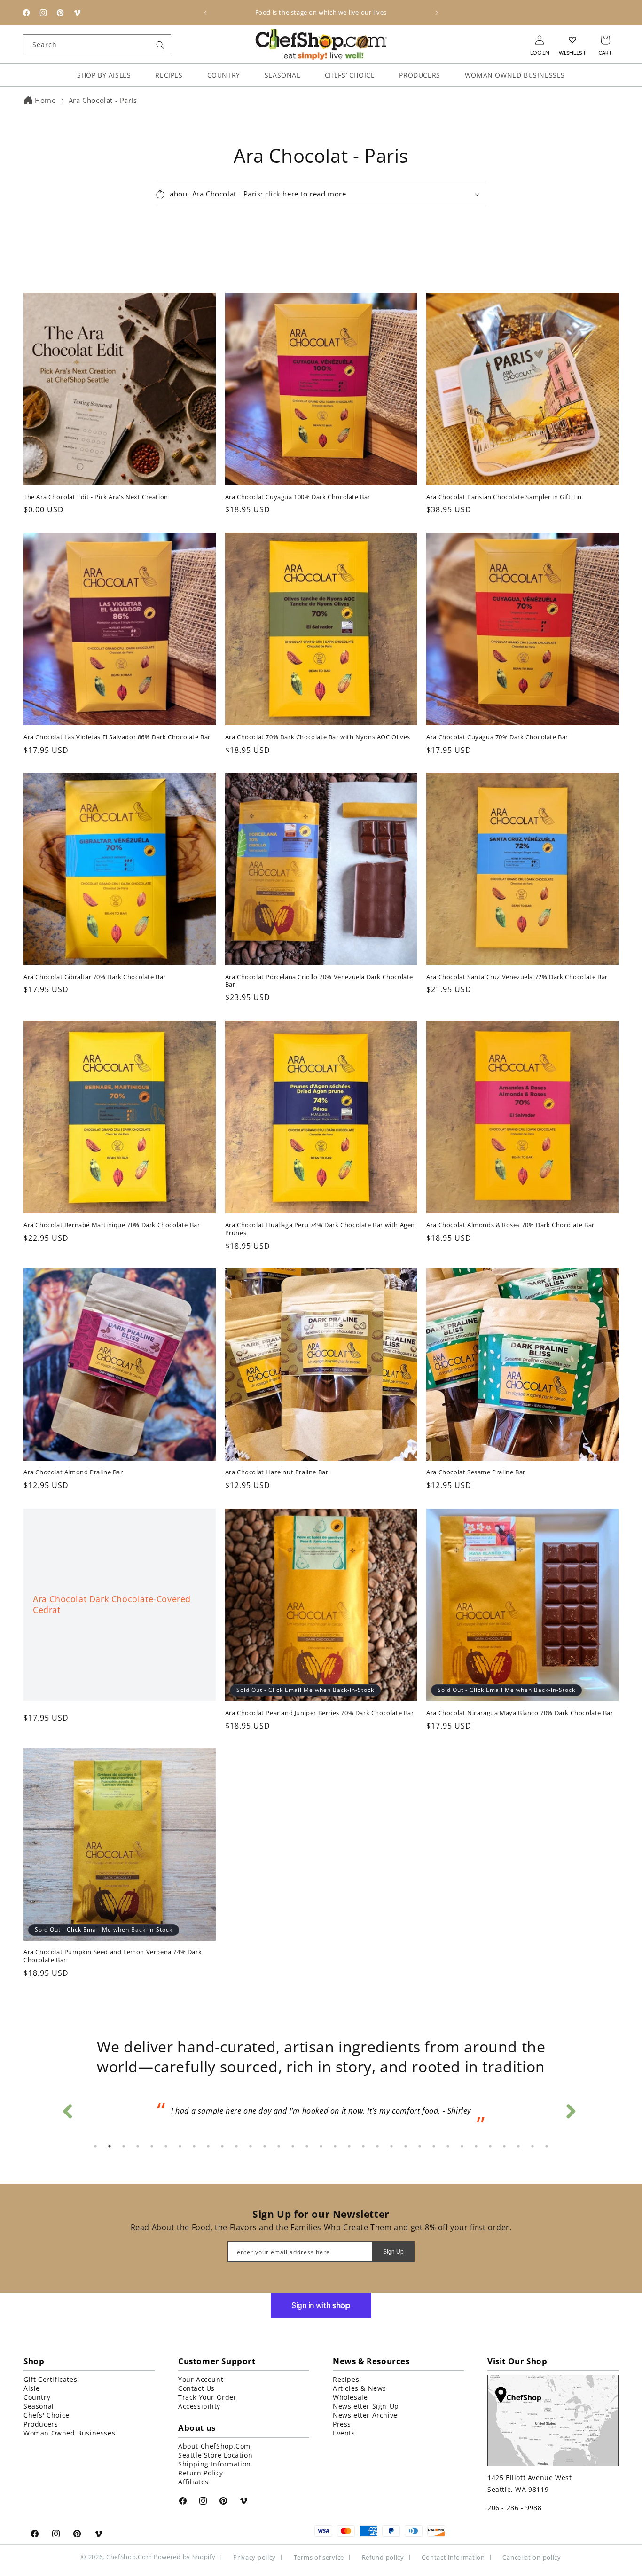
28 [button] (476, 2146)
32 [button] (532, 2146)
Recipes (346, 2379)
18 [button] (335, 2146)
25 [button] (434, 2146)
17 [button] (321, 2146)
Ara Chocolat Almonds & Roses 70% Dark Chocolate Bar (510, 1213)
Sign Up (393, 2251)
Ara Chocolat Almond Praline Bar (73, 1461)
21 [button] (377, 2146)
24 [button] (420, 2146)
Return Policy (201, 2473)
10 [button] (222, 2146)
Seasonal (39, 2406)
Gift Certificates (50, 2379)
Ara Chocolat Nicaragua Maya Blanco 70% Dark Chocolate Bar (520, 1701)
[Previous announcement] (205, 13)
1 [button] (95, 2146)
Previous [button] (67, 2102)
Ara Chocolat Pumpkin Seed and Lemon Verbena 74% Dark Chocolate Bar (113, 1945)
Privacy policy (254, 2557)
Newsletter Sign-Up (366, 2406)
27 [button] (462, 2146)
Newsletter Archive (365, 2415)
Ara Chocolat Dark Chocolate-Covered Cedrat (112, 1593)
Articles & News (360, 2388)
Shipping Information (215, 2464)
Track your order (207, 2397)
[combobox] (97, 44)
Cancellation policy (532, 2557)
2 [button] (110, 2146)
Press (342, 2424)
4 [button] (138, 2146)
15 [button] (293, 2146)
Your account (201, 2379)
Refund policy (383, 2557)
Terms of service (319, 2557)
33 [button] (547, 2146)
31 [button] (518, 2146)
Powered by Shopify (185, 2557)
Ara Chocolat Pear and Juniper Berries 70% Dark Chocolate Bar (320, 1701)
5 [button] (152, 2146)
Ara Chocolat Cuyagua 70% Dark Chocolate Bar (497, 725)
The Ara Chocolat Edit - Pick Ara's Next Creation (96, 486)
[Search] (160, 45)
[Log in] (540, 40)
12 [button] (251, 2146)
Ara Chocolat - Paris (103, 100)
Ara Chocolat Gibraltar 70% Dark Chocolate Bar (95, 966)
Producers (41, 2424)
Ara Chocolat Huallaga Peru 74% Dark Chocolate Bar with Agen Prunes (320, 1217)
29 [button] (490, 2146)
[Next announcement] (437, 13)
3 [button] (124, 2146)
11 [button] (236, 2146)
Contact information (453, 2557)
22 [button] (391, 2146)
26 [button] (448, 2146)
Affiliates (193, 2482)
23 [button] (406, 2146)
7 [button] (180, 2146)
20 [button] (363, 2146)
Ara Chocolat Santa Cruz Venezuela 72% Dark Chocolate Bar (517, 966)
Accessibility (199, 2406)
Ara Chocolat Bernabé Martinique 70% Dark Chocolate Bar (112, 1213)
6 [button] (166, 2146)
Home (45, 100)
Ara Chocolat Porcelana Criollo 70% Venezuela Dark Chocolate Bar (319, 970)
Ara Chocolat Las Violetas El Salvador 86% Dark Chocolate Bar (117, 725)
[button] (321, 183)
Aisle (32, 2388)
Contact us (196, 2388)
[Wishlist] (572, 40)
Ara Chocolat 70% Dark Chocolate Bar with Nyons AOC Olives (318, 725)
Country (37, 2397)
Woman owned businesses (69, 2433)
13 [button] (265, 2146)
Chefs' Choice (47, 2415)
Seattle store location (215, 2455)
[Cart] (605, 40)
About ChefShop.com (214, 2446)
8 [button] (194, 2146)
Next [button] (570, 2102)
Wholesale (350, 2397)
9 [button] (208, 2146)
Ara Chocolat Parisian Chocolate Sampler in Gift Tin (504, 486)
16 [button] (307, 2146)
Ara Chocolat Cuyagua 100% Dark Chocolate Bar (298, 486)
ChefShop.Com (129, 2557)
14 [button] (279, 2146)
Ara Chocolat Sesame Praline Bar (476, 1461)
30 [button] (504, 2146)
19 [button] (349, 2146)
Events (344, 2433)
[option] (321, 2108)
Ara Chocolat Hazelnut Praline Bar (277, 1461)
